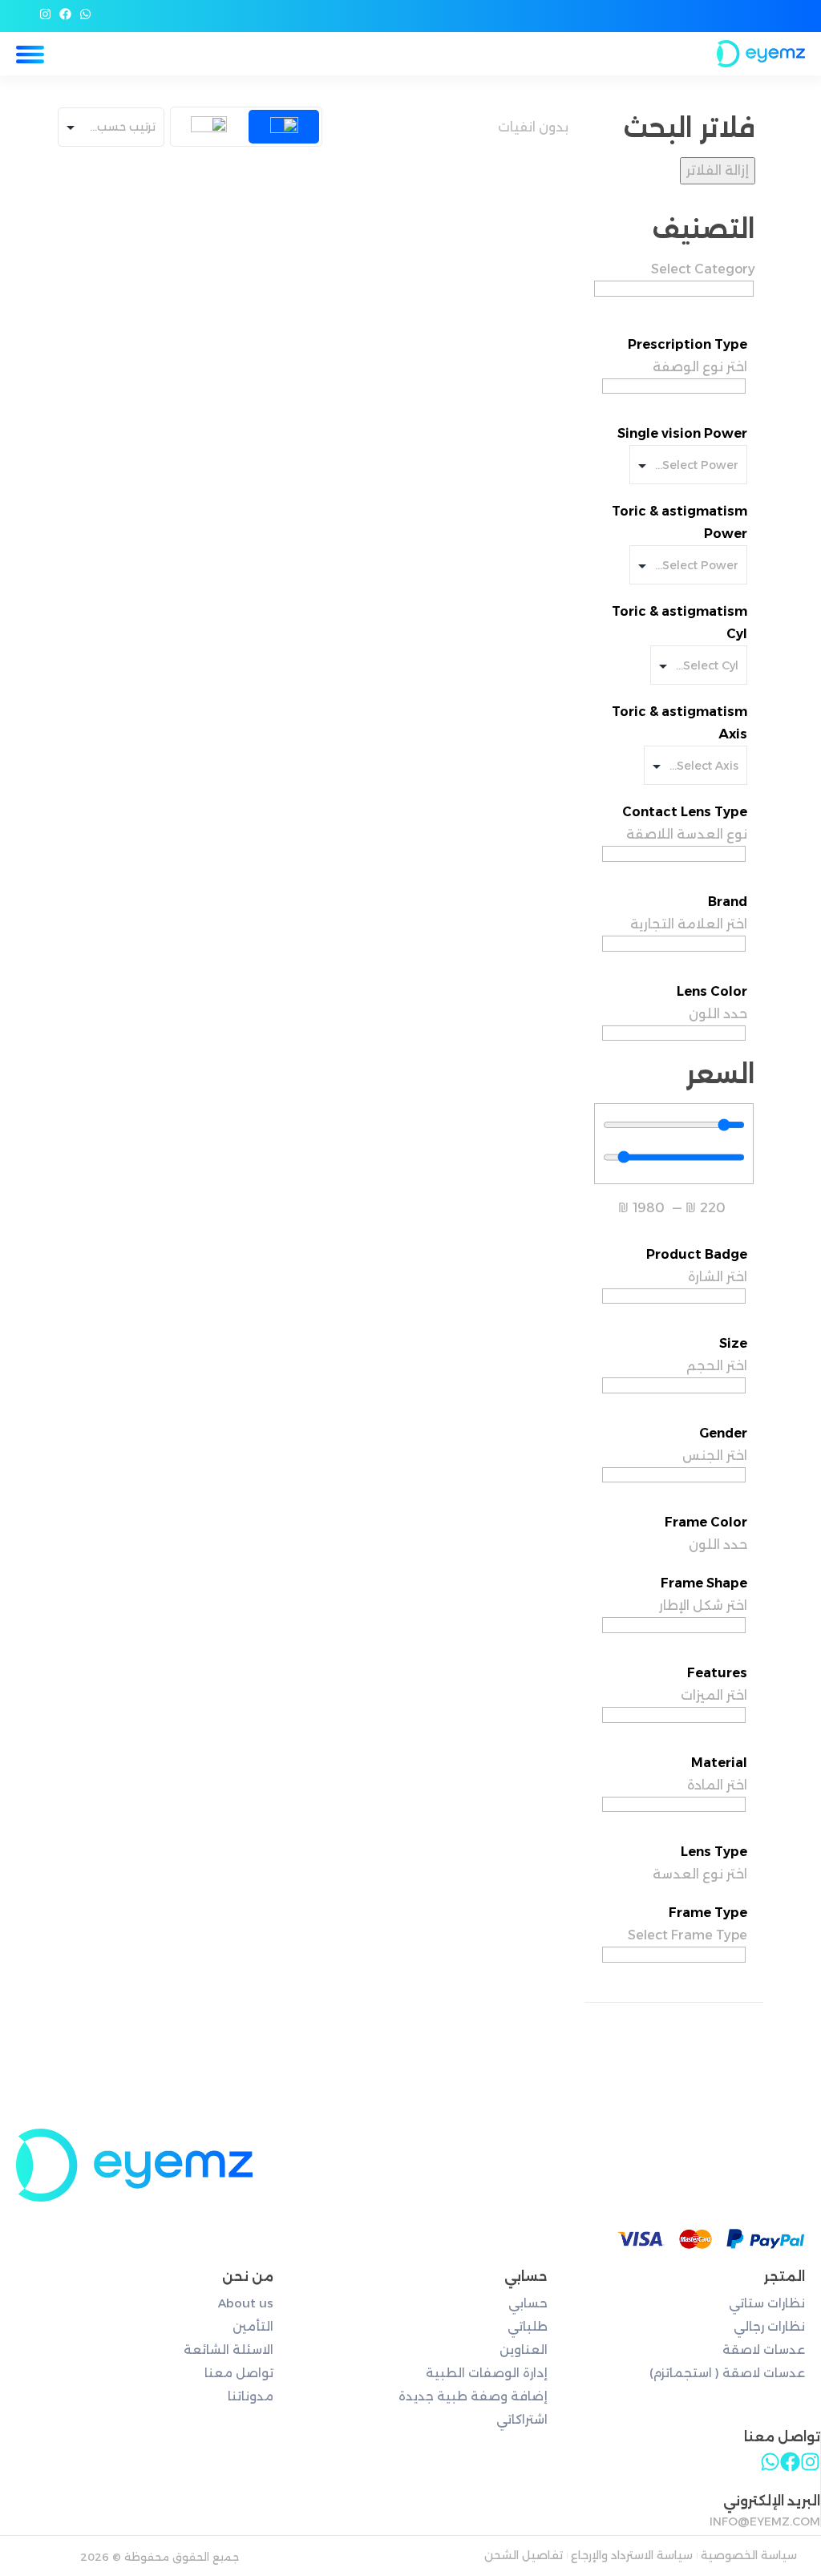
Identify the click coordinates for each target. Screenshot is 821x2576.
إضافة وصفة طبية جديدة (473, 2396)
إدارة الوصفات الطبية (486, 2373)
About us (246, 2303)
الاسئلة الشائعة (229, 2350)
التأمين (253, 2326)
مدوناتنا (251, 2396)
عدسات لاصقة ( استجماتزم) (727, 2373)
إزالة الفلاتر (718, 170)
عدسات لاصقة (764, 2350)
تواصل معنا (239, 2373)
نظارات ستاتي (767, 2303)
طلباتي (527, 2326)
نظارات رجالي (769, 2326)
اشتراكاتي (522, 2419)
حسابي (528, 2303)
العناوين (523, 2350)
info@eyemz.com (765, 2521)
